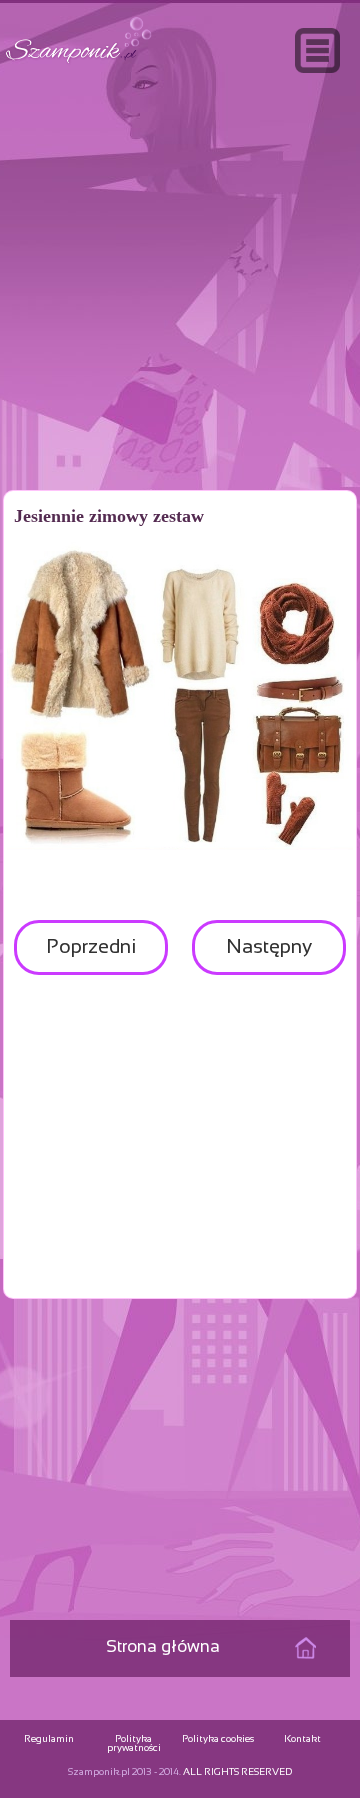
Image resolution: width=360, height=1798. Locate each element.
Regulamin (49, 1739)
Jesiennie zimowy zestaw (109, 516)
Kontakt (302, 1739)
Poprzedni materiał (91, 956)
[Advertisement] (180, 324)
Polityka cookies (218, 1739)
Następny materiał (269, 956)
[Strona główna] (79, 63)
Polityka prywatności (134, 1744)
